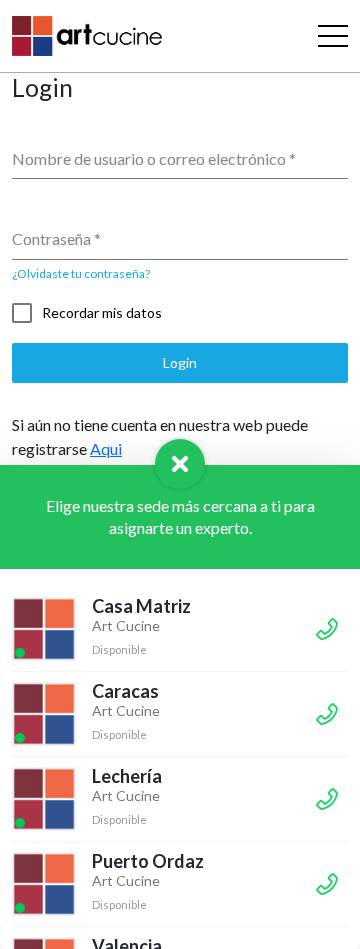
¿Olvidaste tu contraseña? (81, 273)
